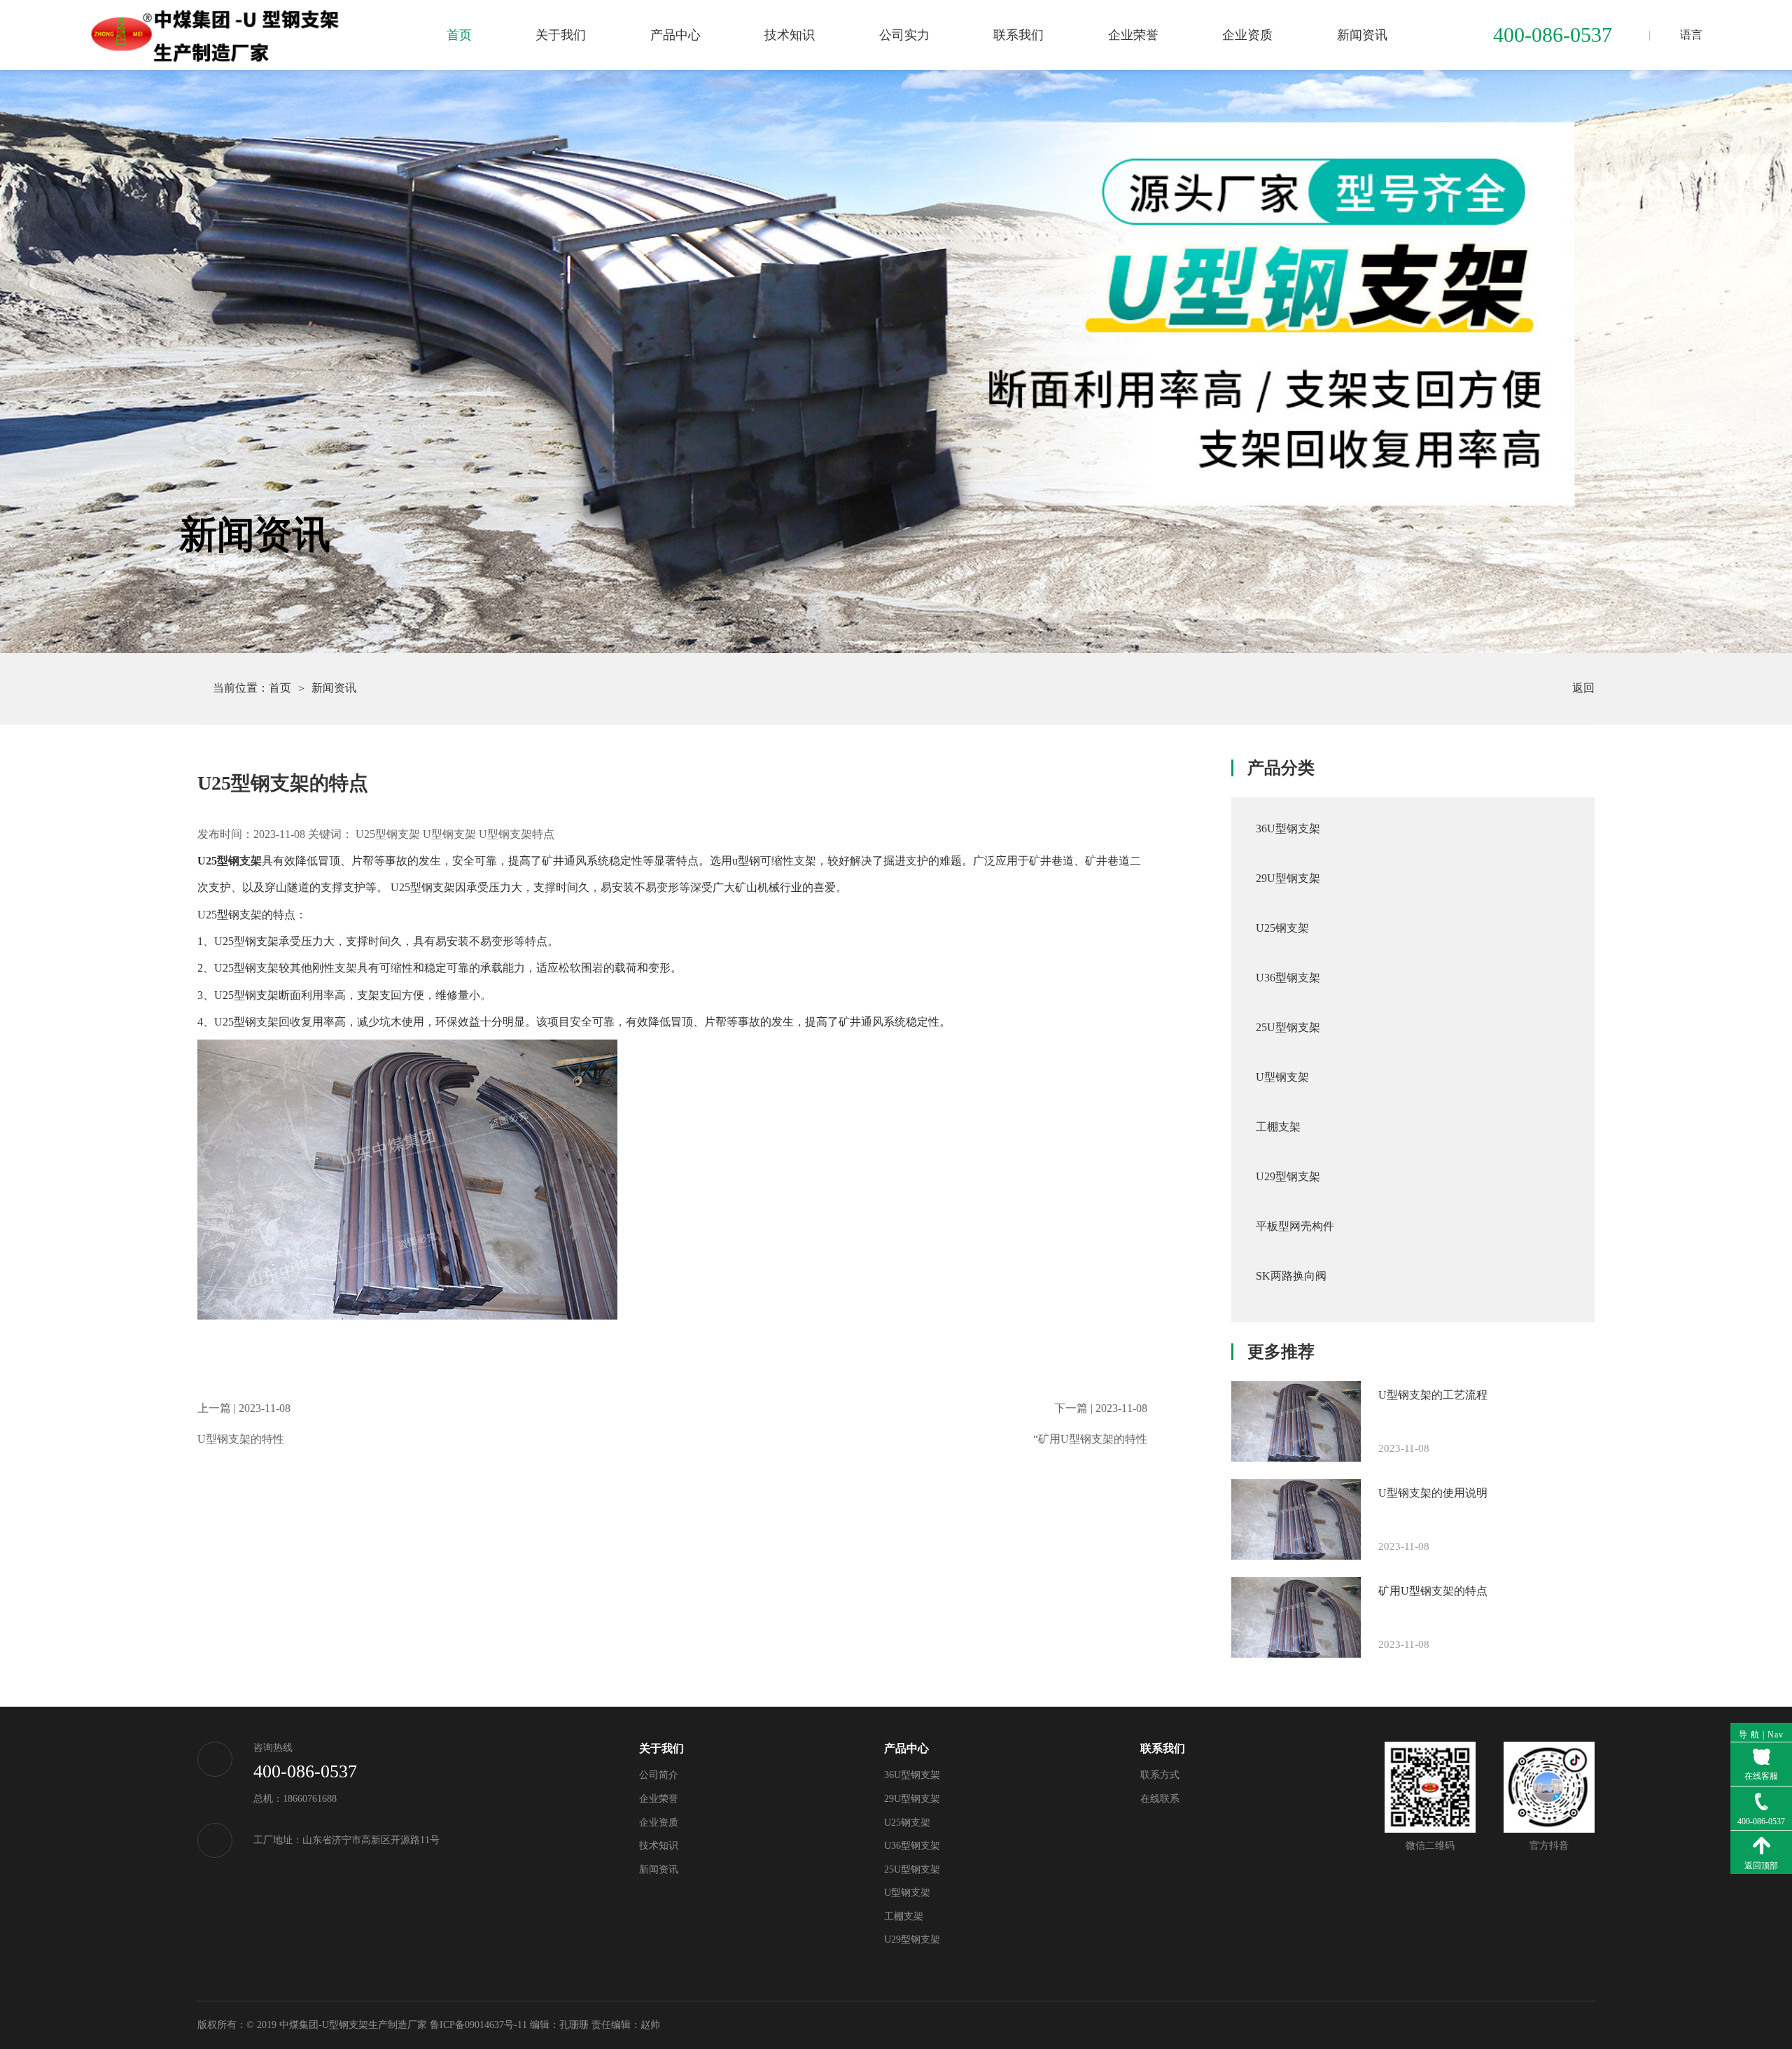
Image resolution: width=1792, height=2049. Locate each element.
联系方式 (1160, 1775)
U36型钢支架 (912, 1846)
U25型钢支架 (388, 834)
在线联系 (1160, 1799)
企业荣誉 (1133, 35)
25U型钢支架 (912, 1869)
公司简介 (659, 1775)
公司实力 (904, 35)
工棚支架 (904, 1916)
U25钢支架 (907, 1823)
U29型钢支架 (912, 1939)
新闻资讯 (1362, 35)
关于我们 (561, 35)
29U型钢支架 (912, 1799)
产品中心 (675, 35)
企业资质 (1247, 35)
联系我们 (1018, 35)
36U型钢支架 (912, 1775)
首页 (459, 35)
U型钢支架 (449, 834)
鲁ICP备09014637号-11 (478, 2025)
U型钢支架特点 (517, 834)
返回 (1574, 688)
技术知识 (790, 35)
